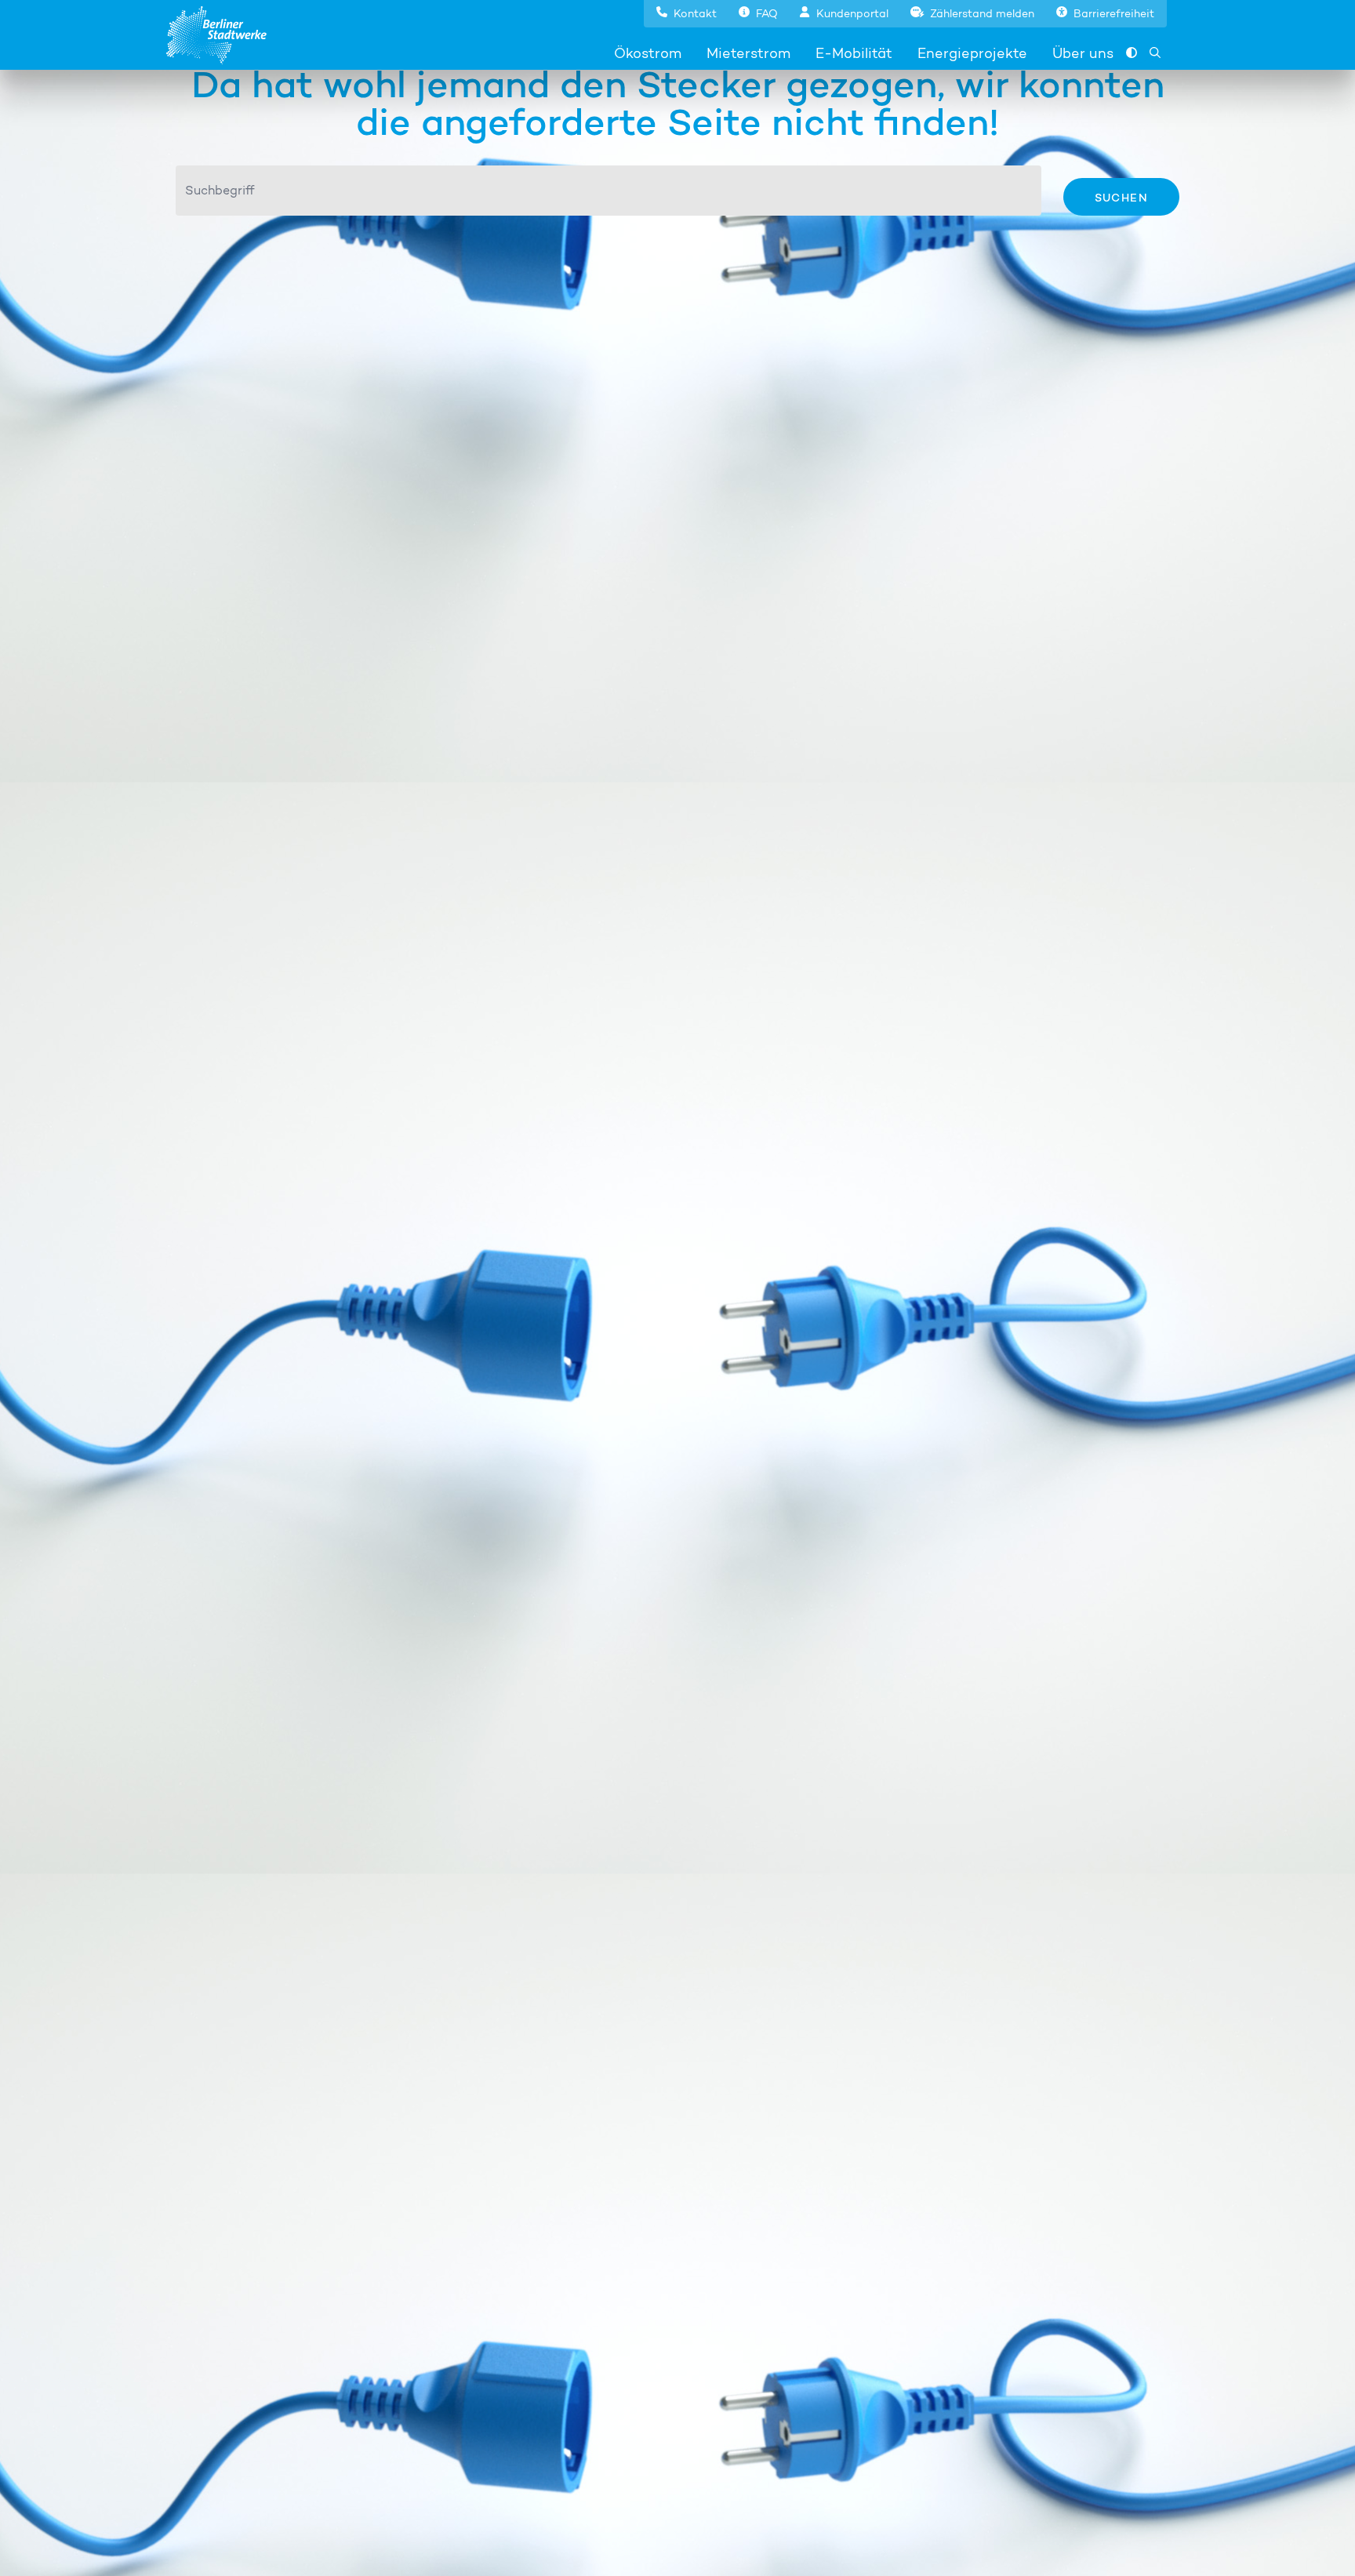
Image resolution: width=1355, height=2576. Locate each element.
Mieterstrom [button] (748, 53)
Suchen (1121, 197)
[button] (687, 12)
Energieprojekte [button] (972, 53)
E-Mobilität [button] (854, 53)
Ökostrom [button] (648, 53)
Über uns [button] (1083, 53)
